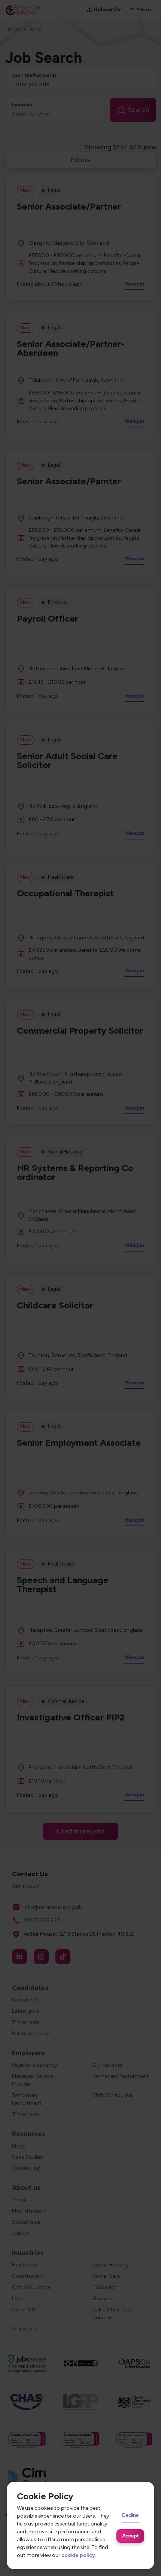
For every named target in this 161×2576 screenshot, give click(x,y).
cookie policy (78, 2555)
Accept (130, 2536)
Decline (130, 2515)
